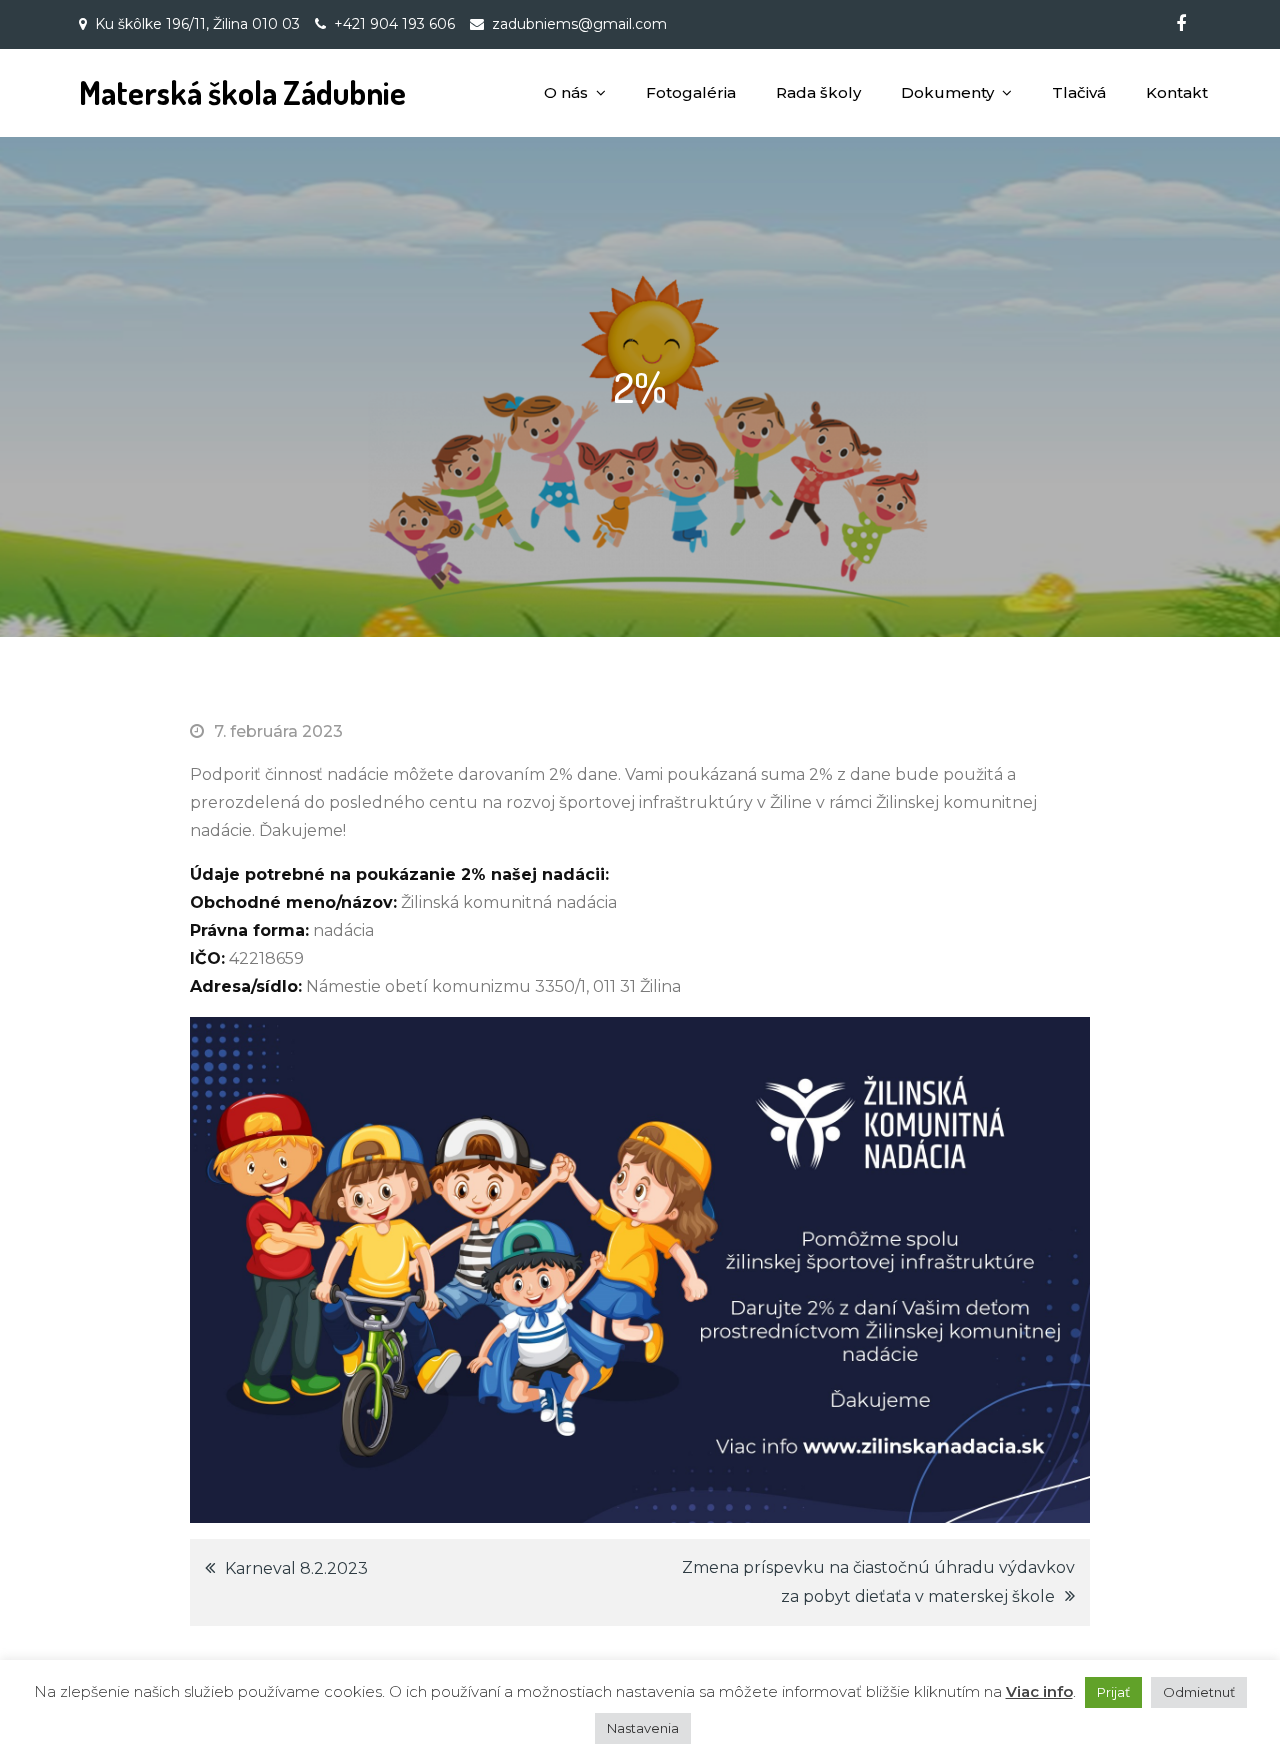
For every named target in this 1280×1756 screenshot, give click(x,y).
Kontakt (1177, 92)
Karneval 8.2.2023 (296, 1568)
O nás (566, 92)
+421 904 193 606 (394, 24)
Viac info (1039, 1691)
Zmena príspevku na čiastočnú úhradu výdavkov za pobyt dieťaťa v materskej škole (878, 1582)
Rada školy (818, 92)
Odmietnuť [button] (1199, 1692)
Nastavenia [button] (643, 1728)
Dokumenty (947, 92)
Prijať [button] (1113, 1692)
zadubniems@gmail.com (579, 24)
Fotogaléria (691, 92)
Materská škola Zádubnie (242, 92)
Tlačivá (1079, 92)
